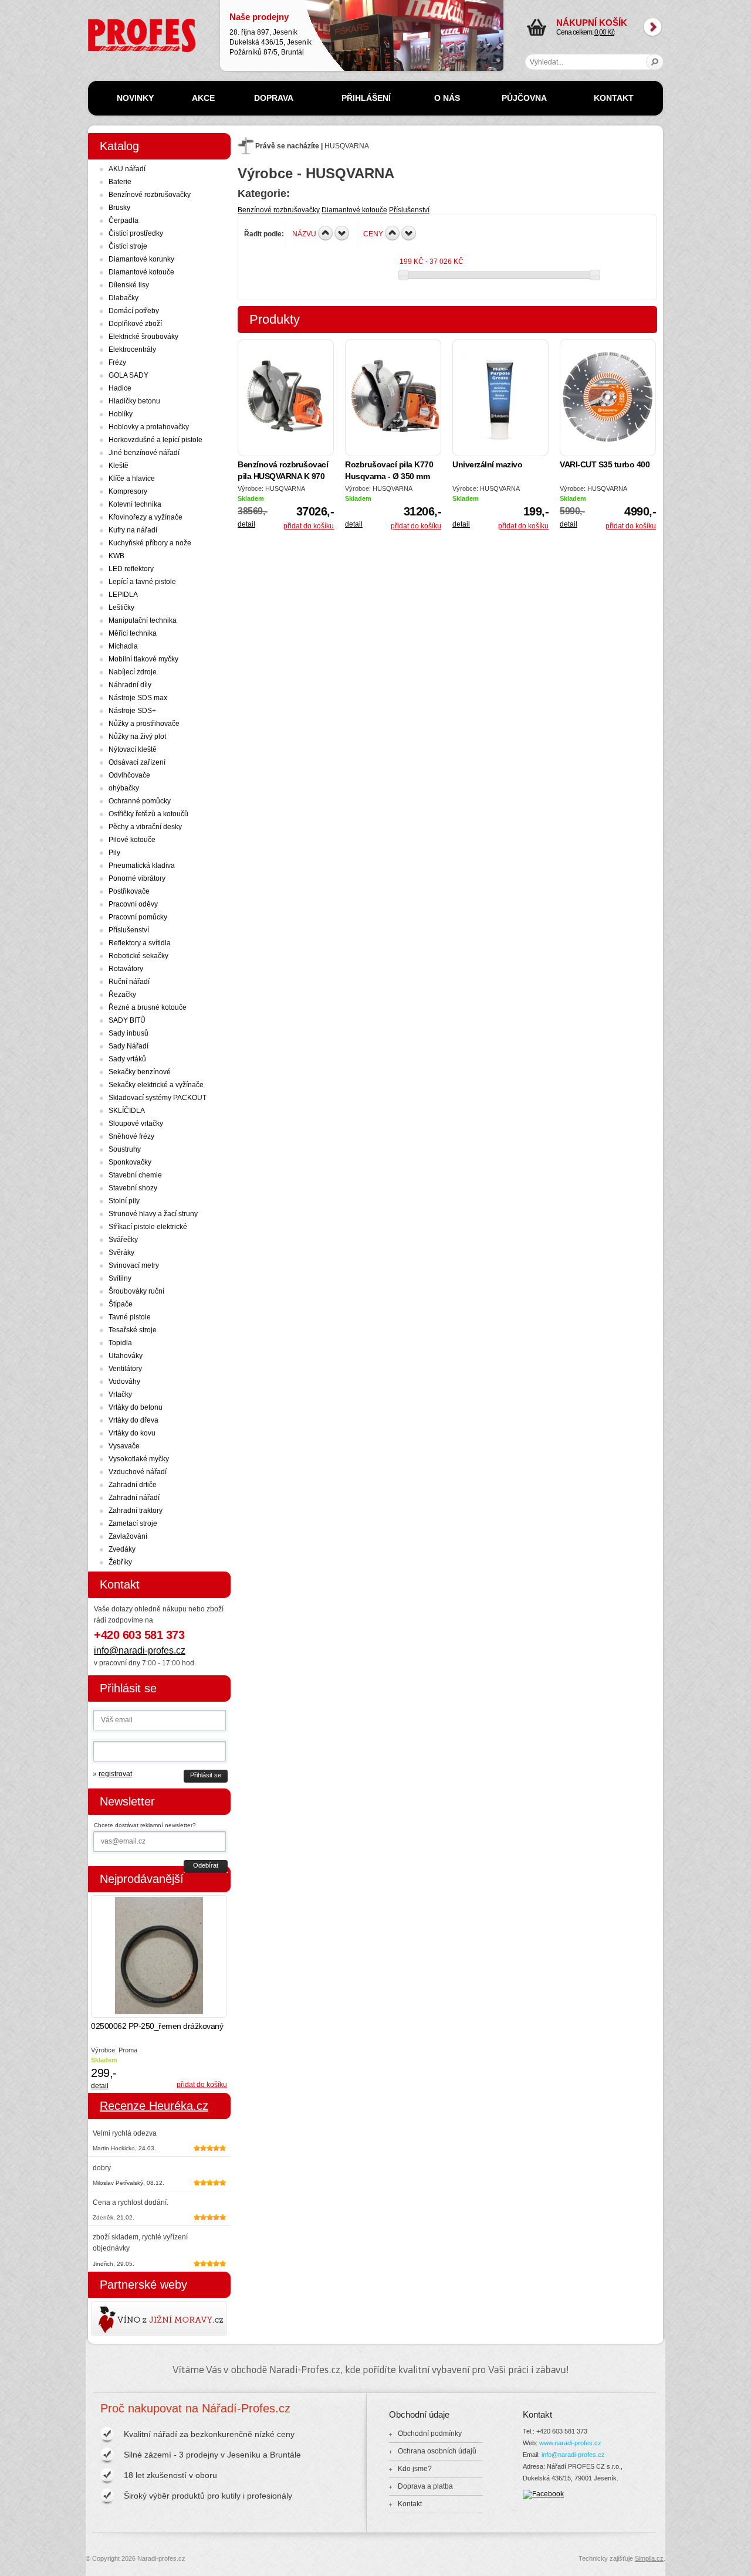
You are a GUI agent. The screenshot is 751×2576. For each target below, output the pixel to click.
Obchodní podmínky (430, 2434)
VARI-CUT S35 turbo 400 (605, 464)
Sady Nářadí (128, 1046)
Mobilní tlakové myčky (143, 659)
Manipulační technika (143, 620)
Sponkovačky (130, 1162)
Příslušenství (409, 210)
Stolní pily (124, 1201)
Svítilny (120, 1278)
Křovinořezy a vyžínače (146, 517)
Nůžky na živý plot (137, 737)
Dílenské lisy (129, 285)
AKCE (203, 98)
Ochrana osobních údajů (437, 2451)
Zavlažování (128, 1536)
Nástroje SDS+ (132, 711)
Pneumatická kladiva (142, 866)
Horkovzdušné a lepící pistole (155, 440)
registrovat (115, 1774)
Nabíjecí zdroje (133, 672)
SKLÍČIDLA (127, 1111)
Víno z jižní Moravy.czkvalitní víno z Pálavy (125, 2319)
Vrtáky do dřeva (133, 1420)
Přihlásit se (206, 1775)
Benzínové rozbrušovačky (279, 210)
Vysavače (124, 1446)
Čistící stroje (128, 246)
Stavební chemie (135, 1175)
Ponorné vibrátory (137, 878)
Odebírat (206, 1865)
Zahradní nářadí (134, 1498)
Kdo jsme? (415, 2469)
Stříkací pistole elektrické (148, 1227)
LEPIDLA (123, 595)
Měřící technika (133, 633)
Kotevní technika (135, 504)
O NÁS (447, 98)
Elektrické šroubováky (143, 337)
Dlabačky (124, 298)
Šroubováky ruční (136, 1291)
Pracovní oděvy (133, 904)
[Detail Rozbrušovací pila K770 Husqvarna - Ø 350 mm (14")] (393, 398)
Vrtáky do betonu (136, 1407)
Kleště (119, 466)
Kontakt (410, 2504)
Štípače (121, 1304)
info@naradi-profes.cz (140, 1650)
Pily (114, 853)
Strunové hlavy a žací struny (153, 1214)
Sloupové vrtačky (136, 1124)
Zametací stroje (133, 1523)
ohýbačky (124, 788)
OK (655, 62)
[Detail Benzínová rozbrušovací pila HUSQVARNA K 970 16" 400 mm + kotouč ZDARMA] (286, 398)
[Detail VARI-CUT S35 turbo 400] (608, 398)
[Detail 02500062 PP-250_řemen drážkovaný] (159, 1956)
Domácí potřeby (134, 311)
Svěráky (121, 1253)
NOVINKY (135, 98)
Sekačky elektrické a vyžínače (156, 1085)
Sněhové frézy (131, 1136)
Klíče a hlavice (132, 478)
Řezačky (122, 995)
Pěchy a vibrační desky (145, 827)
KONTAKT (614, 98)
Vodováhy (124, 1382)
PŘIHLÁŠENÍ (366, 98)
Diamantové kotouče (354, 210)
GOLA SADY (128, 375)
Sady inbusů (128, 1033)
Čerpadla (124, 220)
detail (246, 524)
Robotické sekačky (138, 956)
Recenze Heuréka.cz (154, 2106)
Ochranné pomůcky (140, 801)
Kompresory (128, 491)
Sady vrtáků (127, 1059)
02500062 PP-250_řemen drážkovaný (157, 2026)
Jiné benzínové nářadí (144, 453)
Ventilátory (125, 1369)
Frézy (117, 362)
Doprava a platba (425, 2486)
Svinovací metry (134, 1265)
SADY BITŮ (127, 1020)
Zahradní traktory (136, 1511)
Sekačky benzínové (140, 1072)
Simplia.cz (649, 2558)
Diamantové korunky (141, 259)
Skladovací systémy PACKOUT (158, 1098)
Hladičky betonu (134, 401)
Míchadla (123, 646)
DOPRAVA (274, 98)
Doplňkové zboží (135, 324)
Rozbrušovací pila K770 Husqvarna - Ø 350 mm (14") (389, 476)
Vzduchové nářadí (138, 1472)
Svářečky (123, 1240)
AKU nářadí (127, 169)
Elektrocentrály (132, 349)
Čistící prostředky (136, 233)
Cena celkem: (592, 27)
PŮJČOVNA (524, 98)
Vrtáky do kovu (132, 1433)
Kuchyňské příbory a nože (150, 543)
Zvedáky (122, 1549)
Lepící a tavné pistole (142, 582)
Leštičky (121, 607)
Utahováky (126, 1356)
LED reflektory (131, 569)
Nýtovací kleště (133, 749)
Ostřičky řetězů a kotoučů (148, 814)
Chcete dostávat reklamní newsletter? (145, 1825)
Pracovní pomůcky (138, 917)
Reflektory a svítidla (140, 943)
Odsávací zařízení (137, 762)
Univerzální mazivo (487, 464)
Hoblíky (121, 414)
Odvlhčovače (129, 775)
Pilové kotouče (132, 840)
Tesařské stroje (133, 1330)
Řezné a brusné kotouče (148, 1007)
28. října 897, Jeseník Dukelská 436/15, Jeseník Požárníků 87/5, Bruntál (270, 34)
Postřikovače (129, 891)
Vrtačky (120, 1394)
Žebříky (120, 1562)
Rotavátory (126, 969)
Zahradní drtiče (133, 1485)
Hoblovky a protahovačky (149, 427)
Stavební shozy (133, 1188)
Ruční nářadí (129, 982)
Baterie (120, 182)
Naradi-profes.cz (114, 23)
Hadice (120, 388)
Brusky (119, 208)
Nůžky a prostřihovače (144, 724)
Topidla (120, 1343)
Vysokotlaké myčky (139, 1459)
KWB (116, 556)
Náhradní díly (130, 685)
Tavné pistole (130, 1317)
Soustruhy (125, 1149)
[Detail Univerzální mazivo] (500, 398)
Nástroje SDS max (138, 698)
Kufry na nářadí (133, 530)
